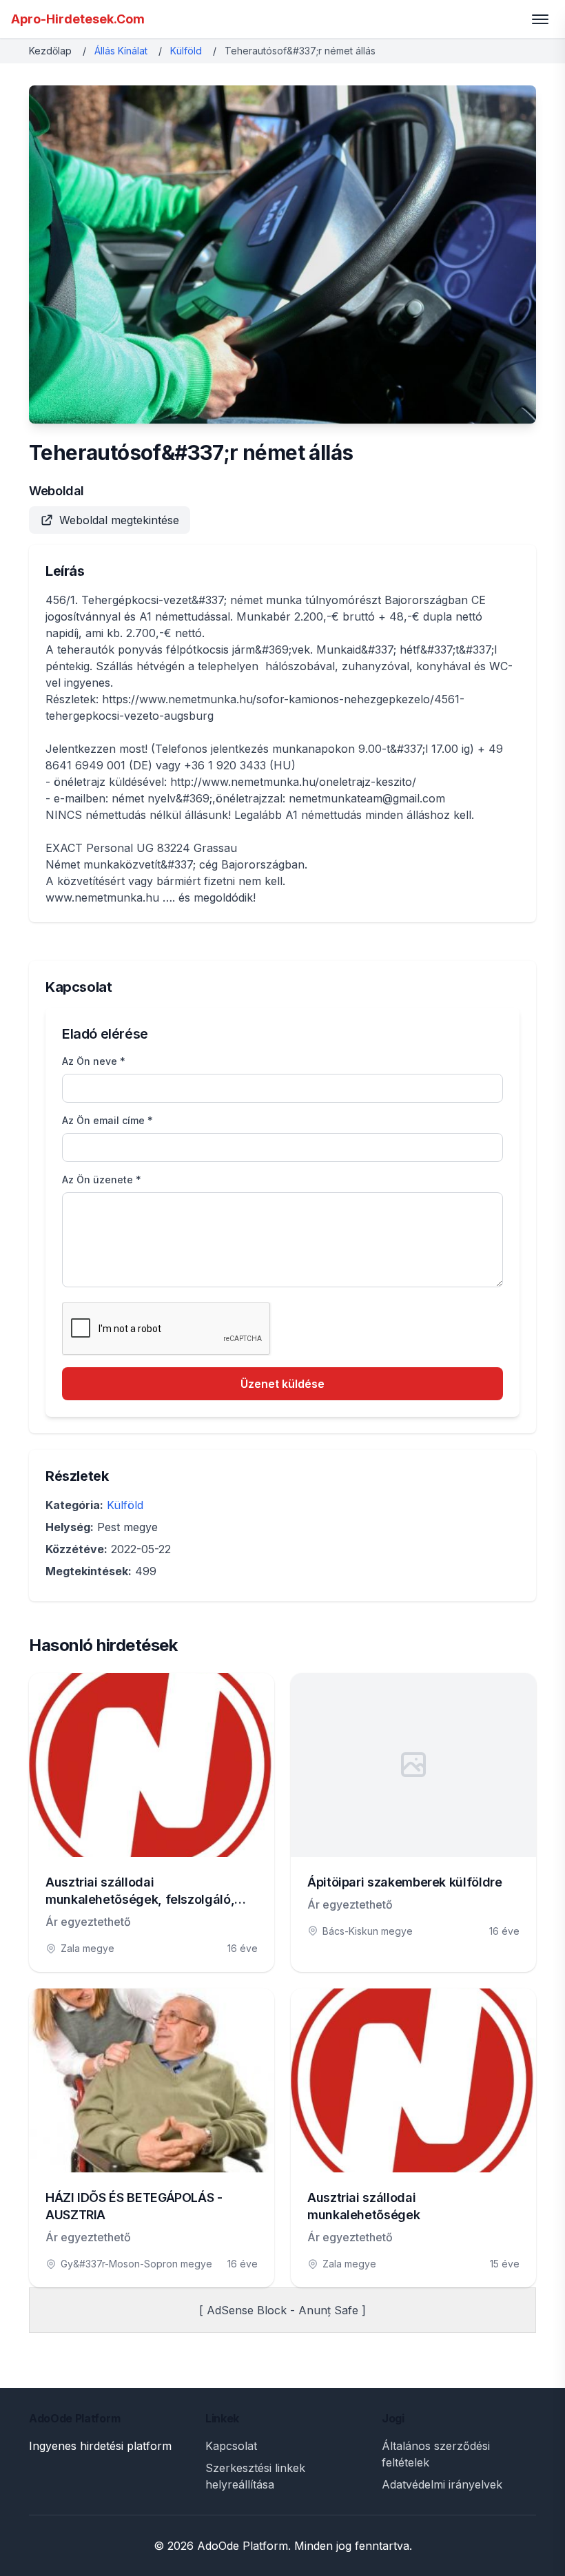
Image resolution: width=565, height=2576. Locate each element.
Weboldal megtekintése (119, 520)
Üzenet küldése (282, 1384)
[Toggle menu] (540, 19)
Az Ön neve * (94, 1061)
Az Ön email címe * (107, 1120)
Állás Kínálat (121, 51)
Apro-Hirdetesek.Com (78, 19)
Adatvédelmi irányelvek (442, 2484)
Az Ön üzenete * (102, 1180)
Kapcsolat (231, 2446)
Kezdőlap (50, 51)
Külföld (186, 51)
